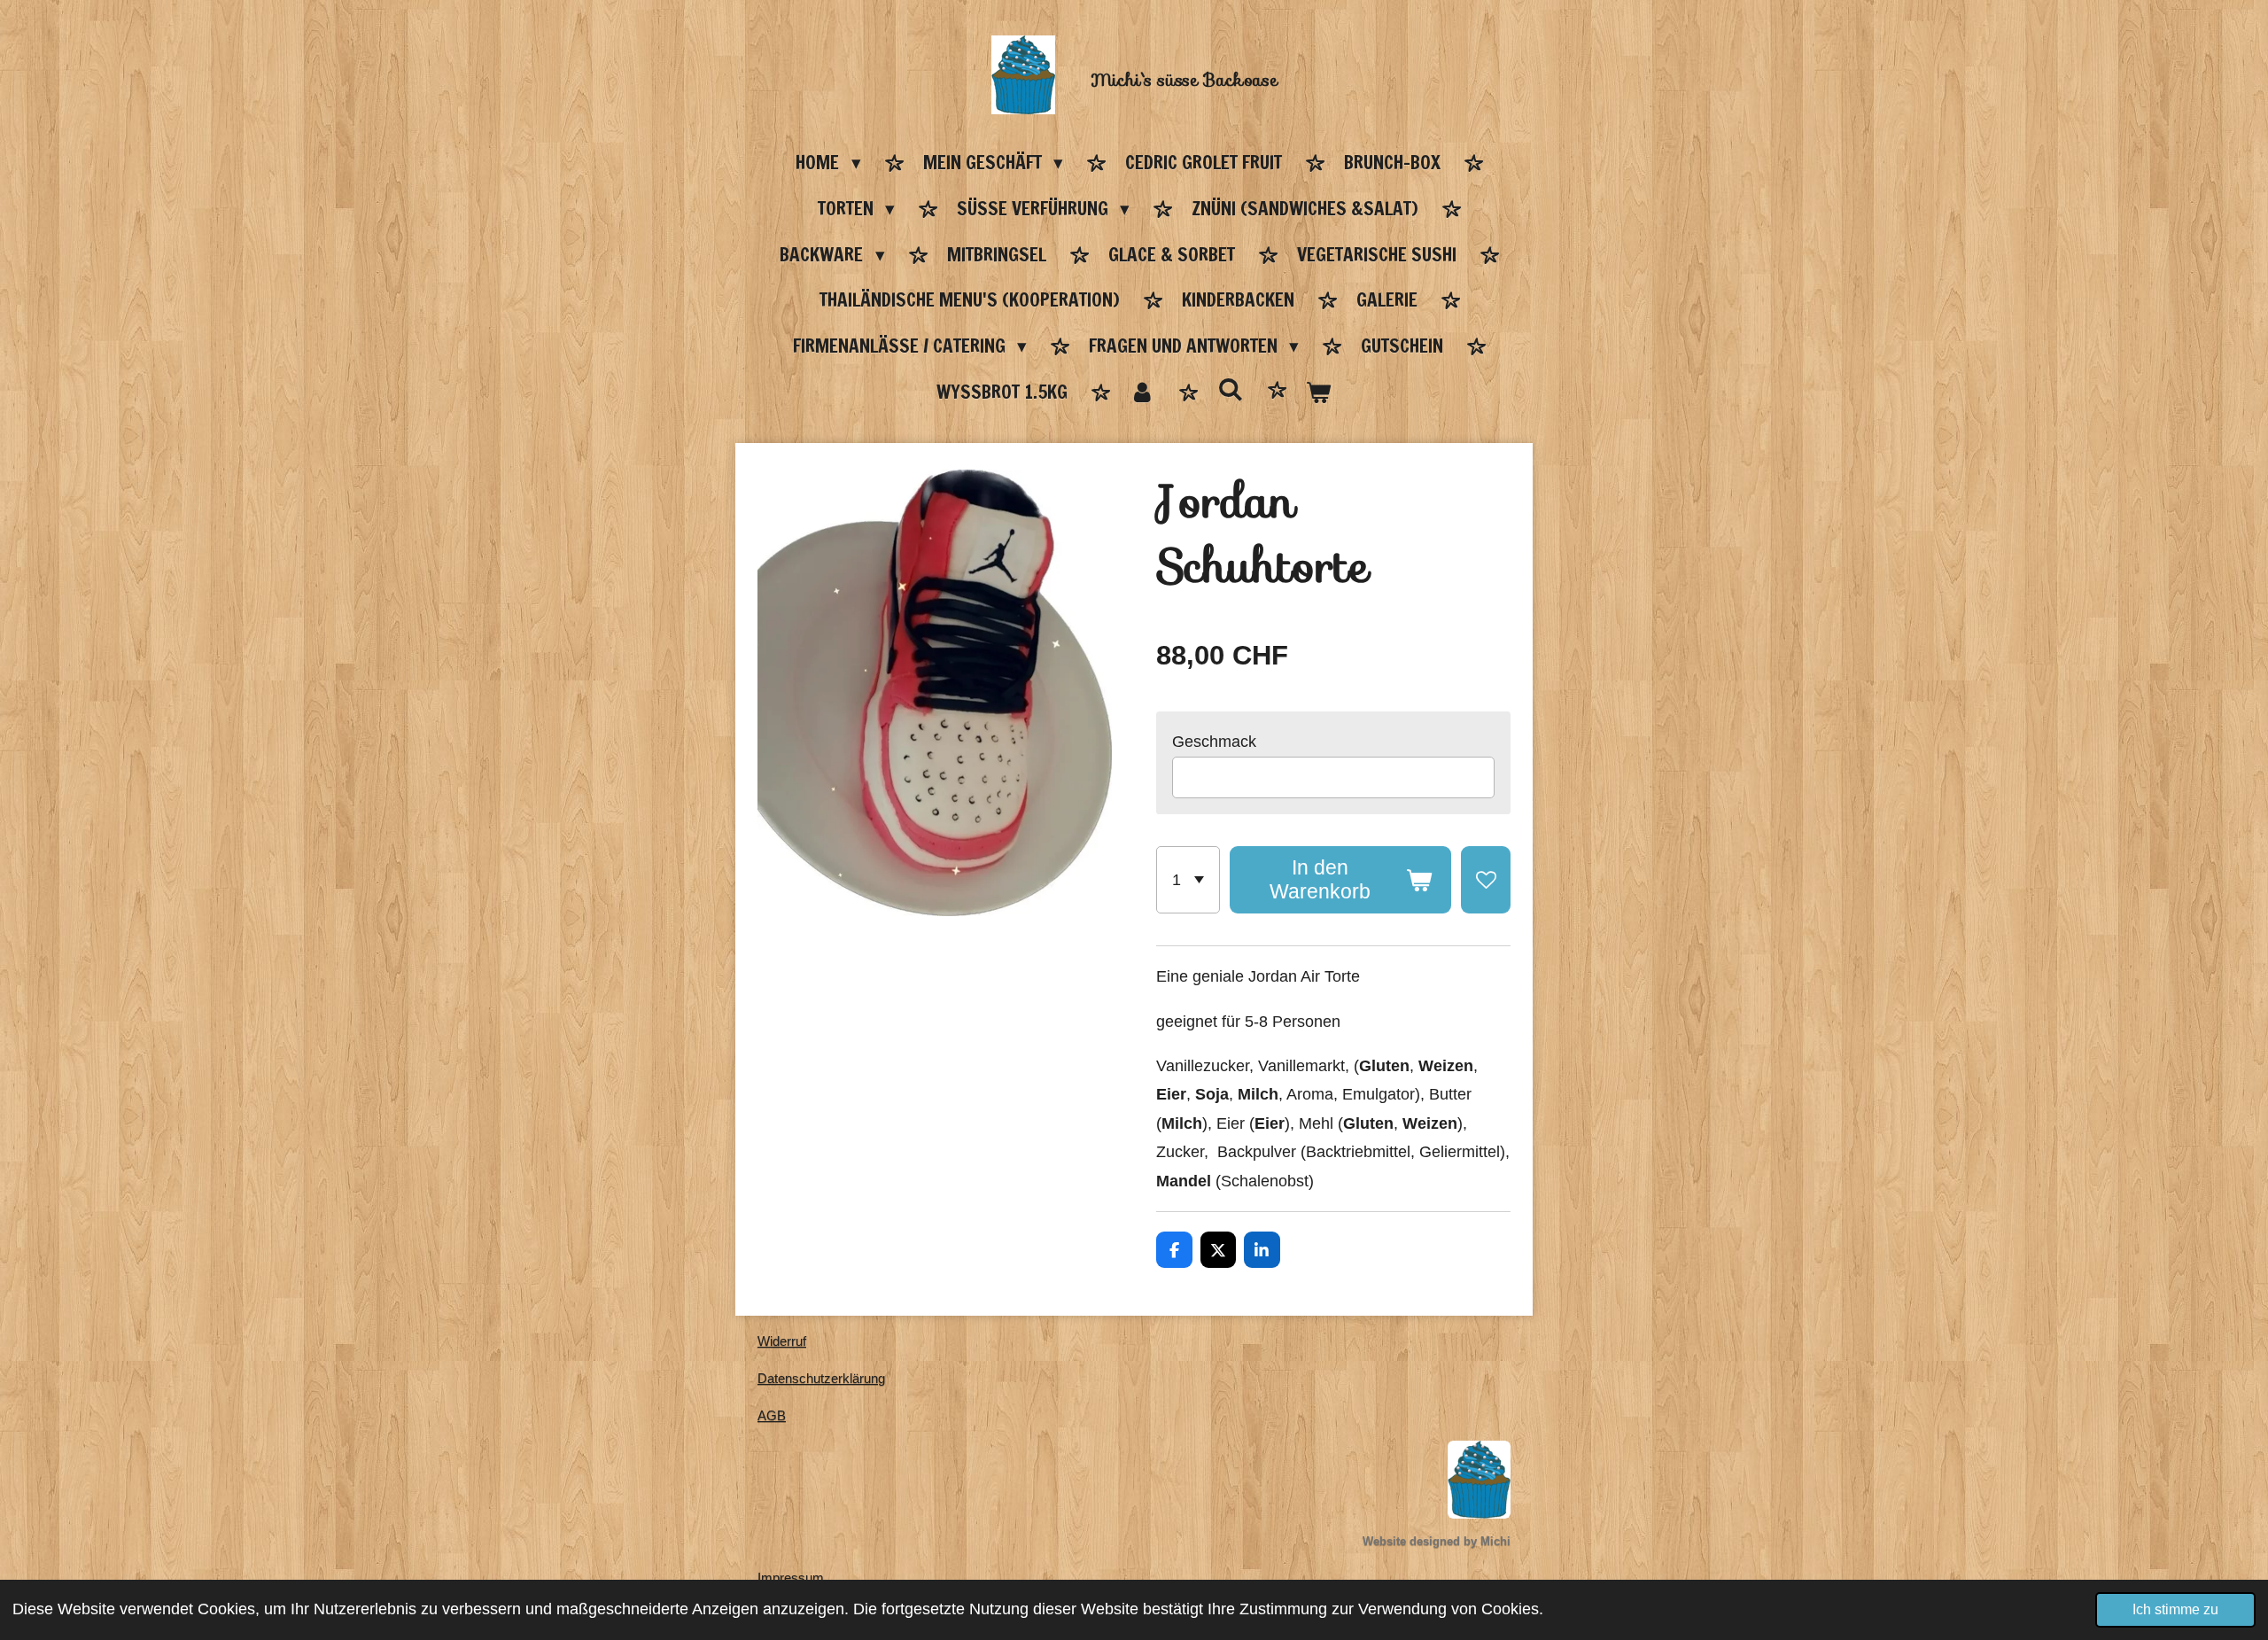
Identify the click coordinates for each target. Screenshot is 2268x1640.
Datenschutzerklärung (821, 1378)
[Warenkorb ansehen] (1319, 393)
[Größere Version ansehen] (1479, 1480)
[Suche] (1230, 390)
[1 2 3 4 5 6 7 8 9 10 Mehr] (1188, 880)
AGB (772, 1415)
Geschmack (1214, 742)
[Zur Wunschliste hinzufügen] (1486, 880)
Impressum (791, 1578)
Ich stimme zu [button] (2175, 1609)
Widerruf (782, 1341)
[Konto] (1142, 393)
